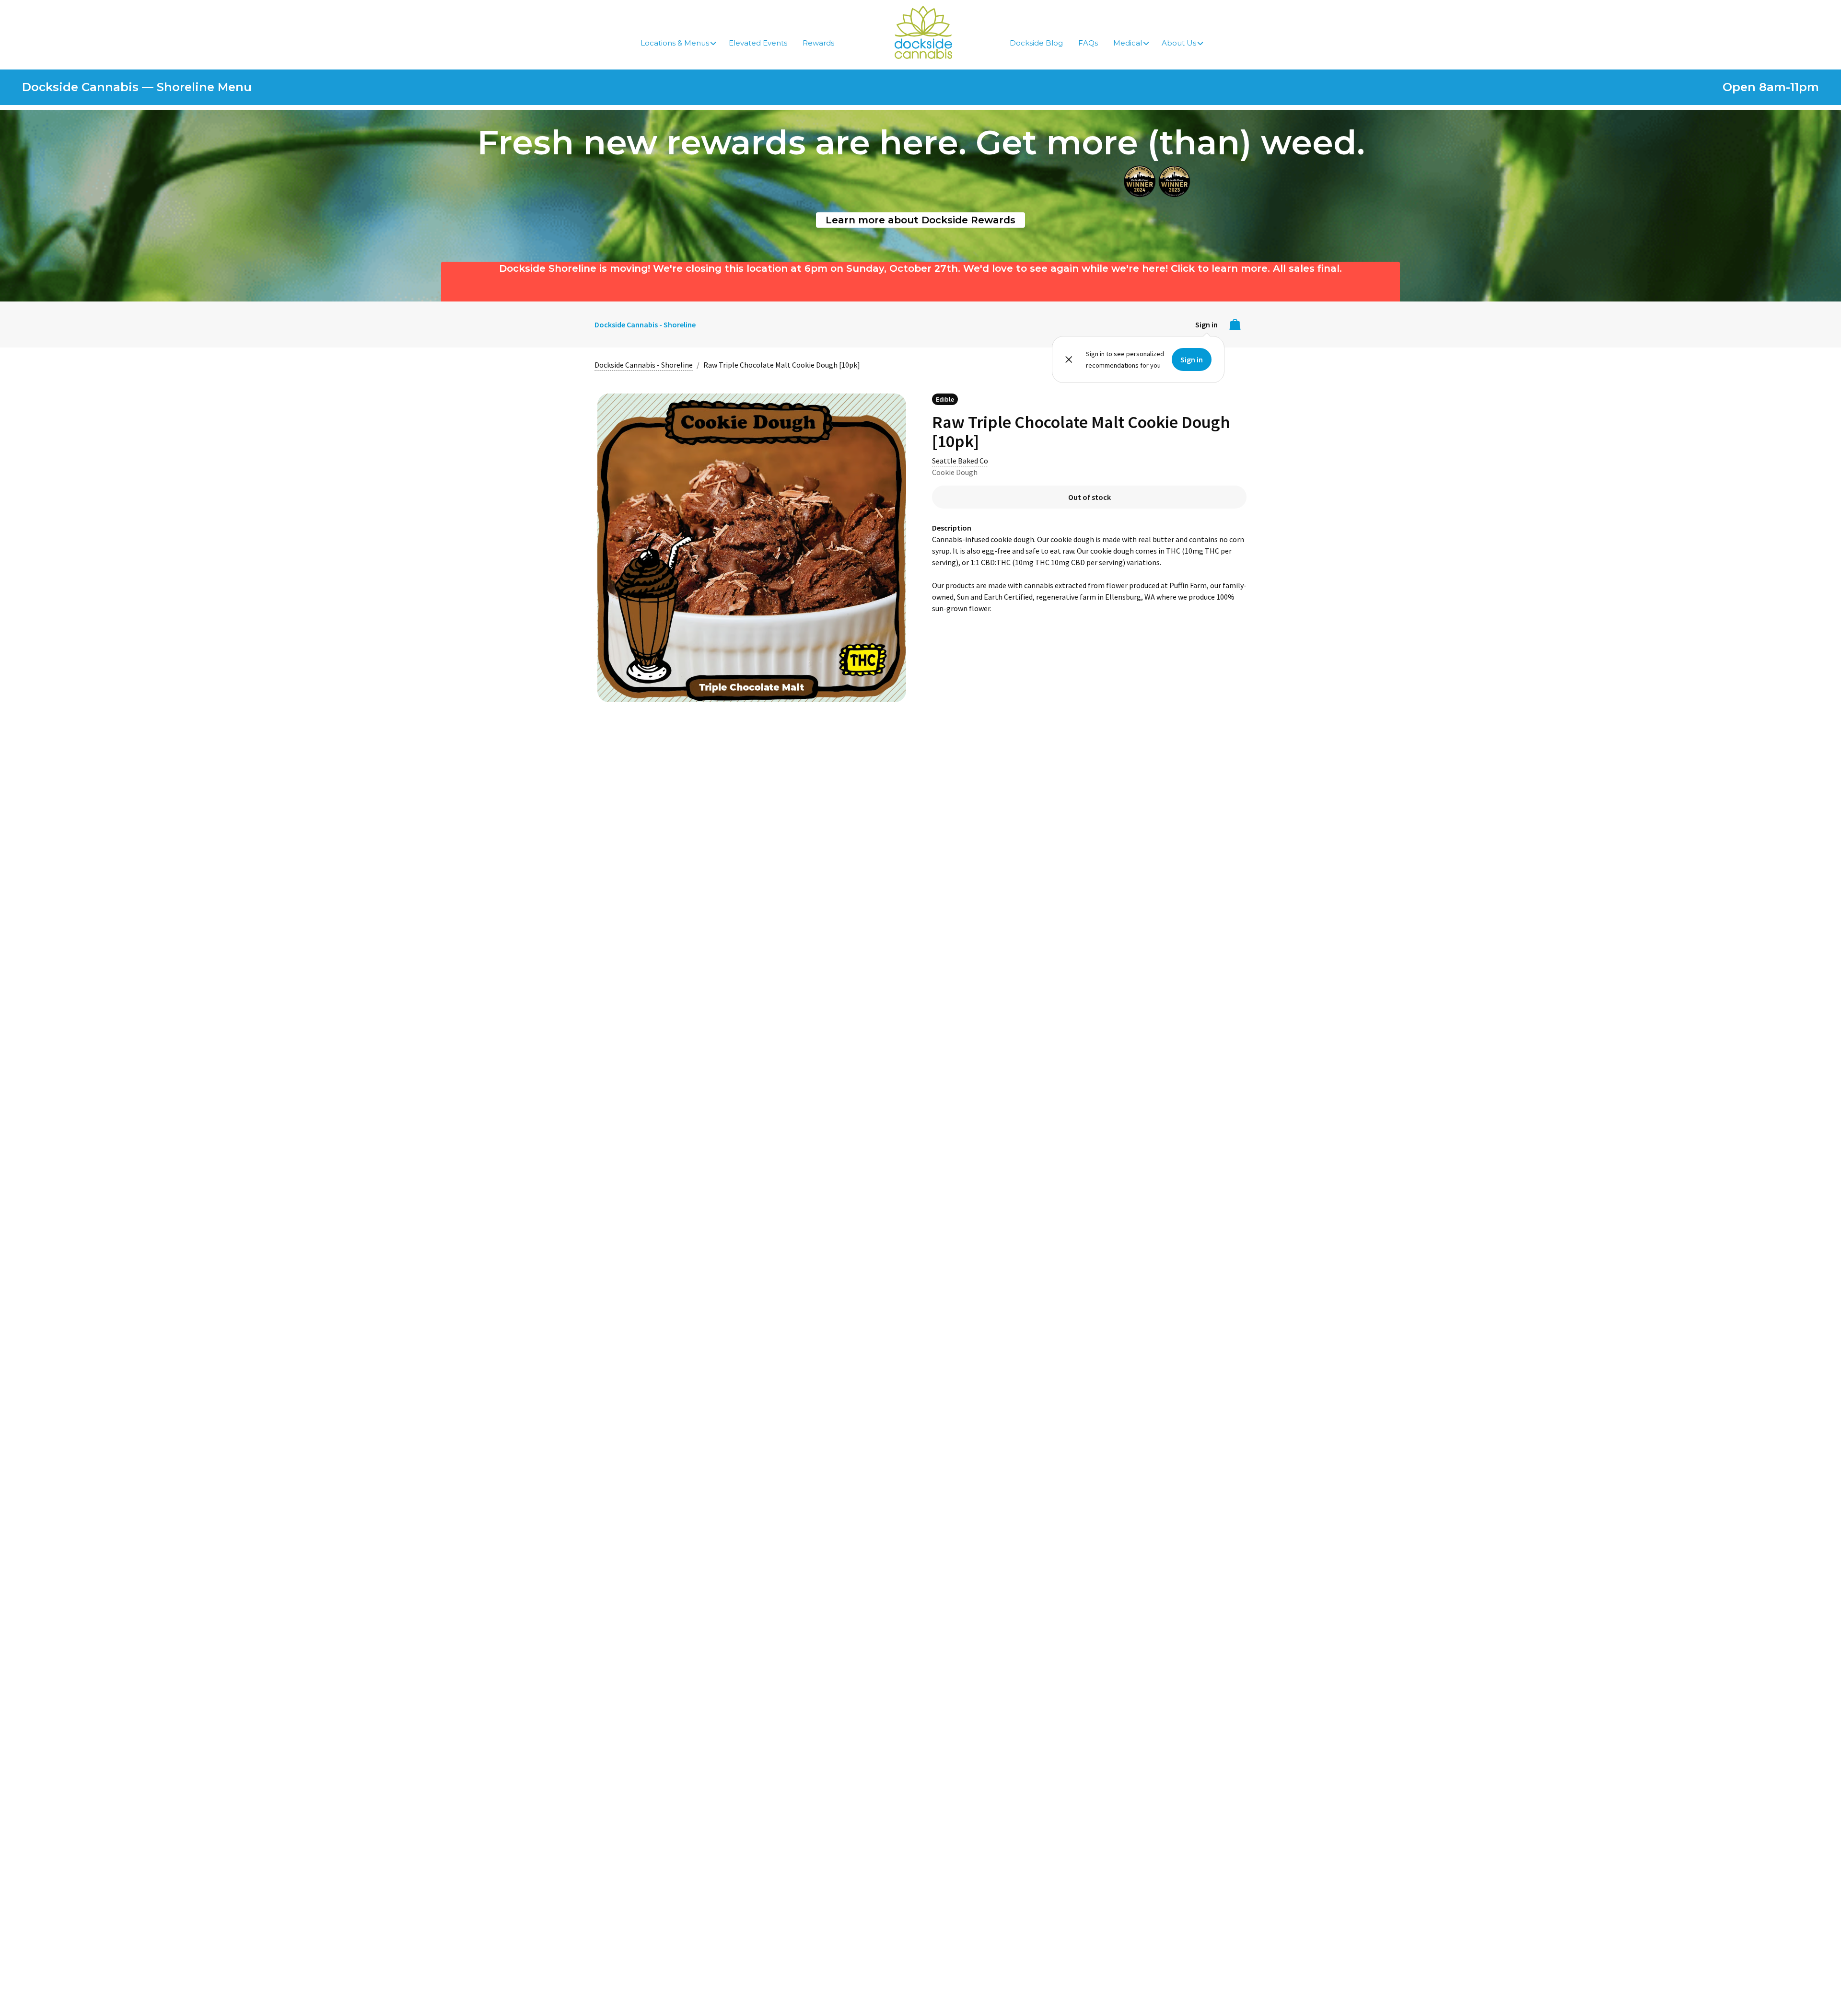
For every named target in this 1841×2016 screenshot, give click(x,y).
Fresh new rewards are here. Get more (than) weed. (921, 142)
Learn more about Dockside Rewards (920, 220)
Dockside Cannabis (923, 32)
